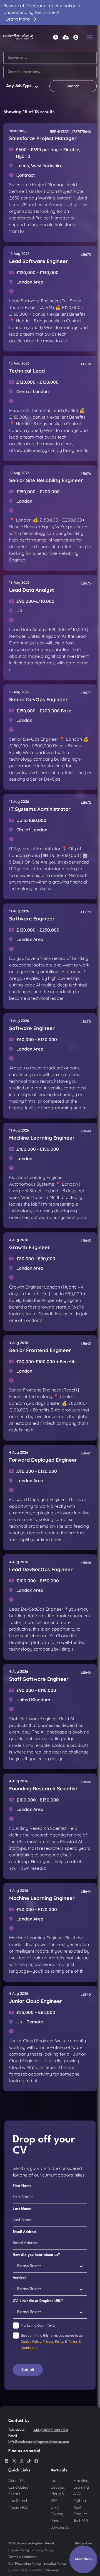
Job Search (18, 2501)
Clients (14, 2494)
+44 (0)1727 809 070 (51, 2430)
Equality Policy (55, 2563)
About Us (17, 2481)
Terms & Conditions (23, 2557)
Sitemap (52, 2570)
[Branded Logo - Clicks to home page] (18, 37)
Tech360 (81, 2521)
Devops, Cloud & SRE (58, 2494)
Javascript (60, 2527)
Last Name (22, 2209)
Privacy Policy (53, 2341)
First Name (22, 2186)
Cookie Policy (31, 2341)
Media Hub (18, 2507)
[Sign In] (76, 37)
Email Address (25, 2232)
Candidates (18, 2487)
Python (80, 2501)
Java (55, 2521)
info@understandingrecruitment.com (39, 2442)
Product (80, 2514)
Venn (88, 2544)
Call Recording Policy (25, 2563)
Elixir (55, 2507)
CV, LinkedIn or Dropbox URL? (38, 2301)
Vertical (19, 2278)
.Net (54, 2481)
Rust (77, 2507)
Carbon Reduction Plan (26, 2570)
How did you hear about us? (36, 2255)
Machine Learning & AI (81, 2487)
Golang (57, 2514)
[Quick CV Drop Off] (66, 37)
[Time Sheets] (56, 37)
